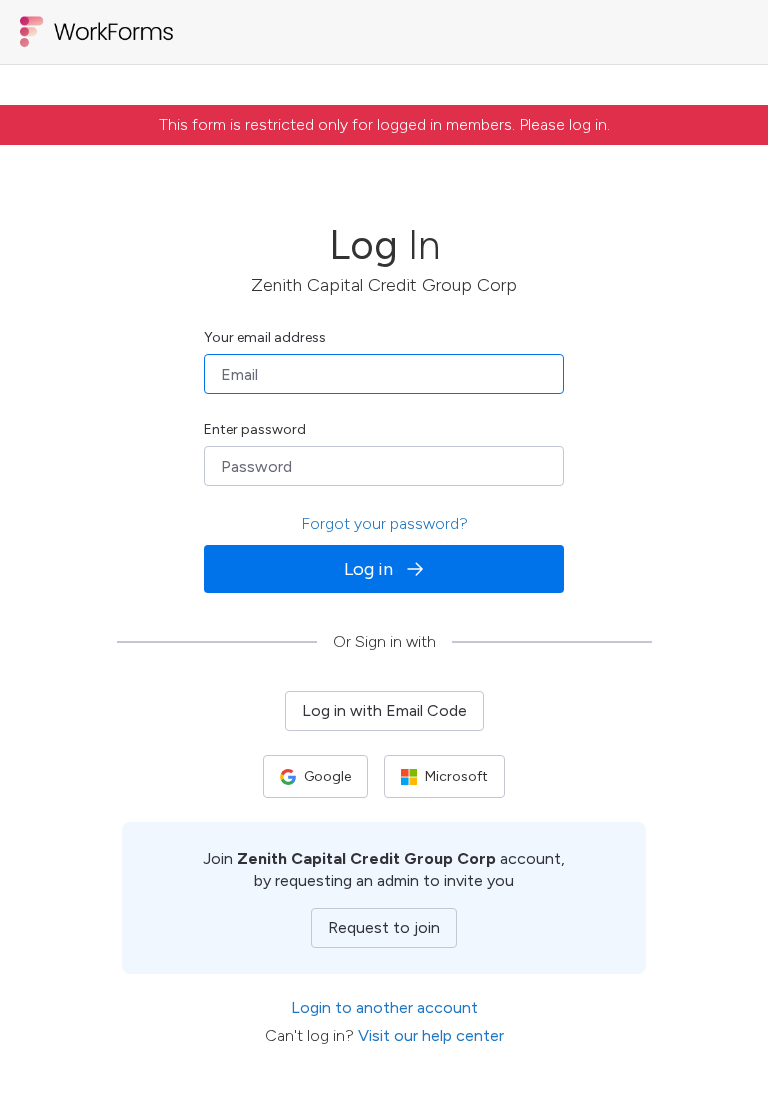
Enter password (255, 429)
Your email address (265, 337)
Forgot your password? (384, 523)
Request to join (384, 927)
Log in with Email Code (384, 710)
